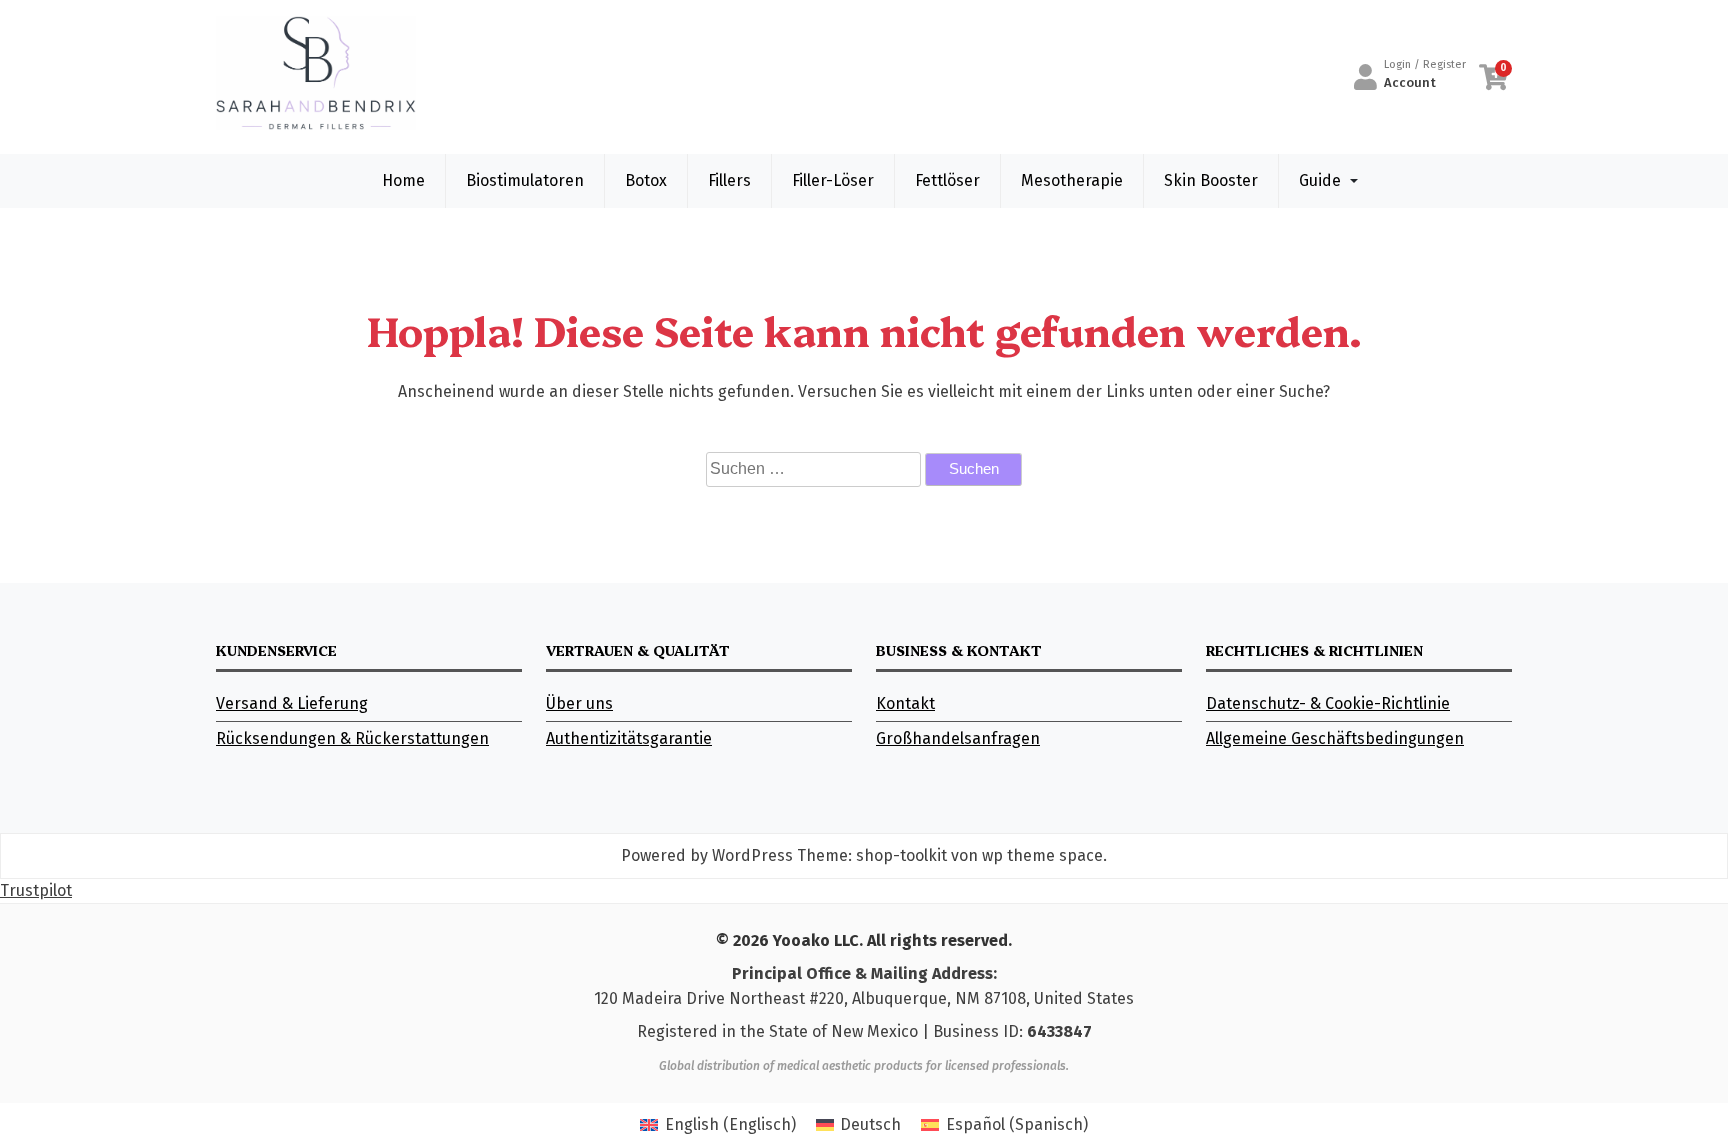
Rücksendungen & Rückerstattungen (352, 738)
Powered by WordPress (707, 855)
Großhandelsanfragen (958, 738)
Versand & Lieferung (292, 703)
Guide (1320, 180)
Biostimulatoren (525, 180)
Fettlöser (947, 180)
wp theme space (1042, 855)
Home (403, 180)
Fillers (729, 180)
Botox (646, 180)
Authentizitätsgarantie (629, 738)
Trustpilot (36, 890)
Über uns (579, 703)
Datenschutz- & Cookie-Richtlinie (1328, 703)
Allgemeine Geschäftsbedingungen (1335, 738)
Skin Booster (1211, 180)
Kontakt (905, 703)
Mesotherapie (1072, 180)
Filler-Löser (833, 180)
